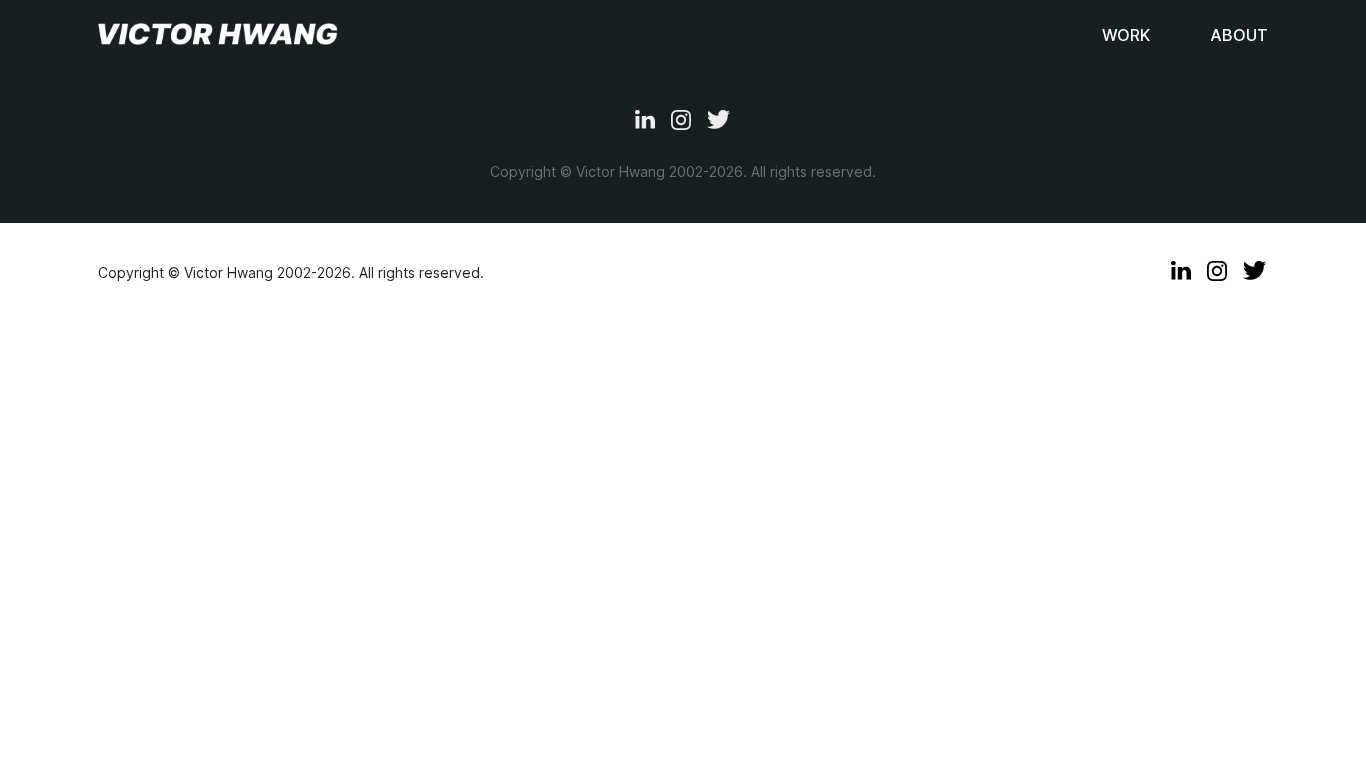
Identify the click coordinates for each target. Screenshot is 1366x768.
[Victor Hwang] (218, 35)
